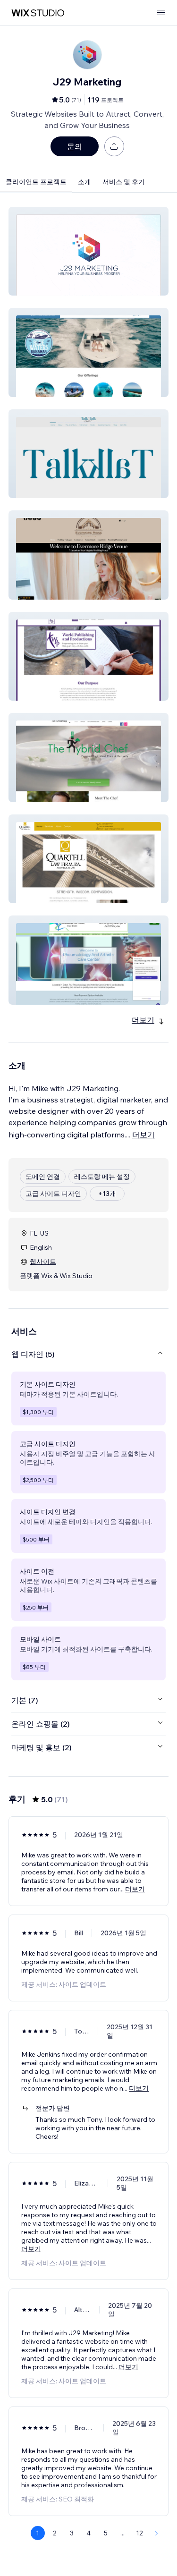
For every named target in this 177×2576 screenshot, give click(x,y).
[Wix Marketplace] (38, 13)
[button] (88, 251)
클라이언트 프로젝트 (36, 182)
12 (139, 2533)
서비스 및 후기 (124, 182)
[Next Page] (157, 2533)
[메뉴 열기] (161, 13)
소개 (84, 182)
